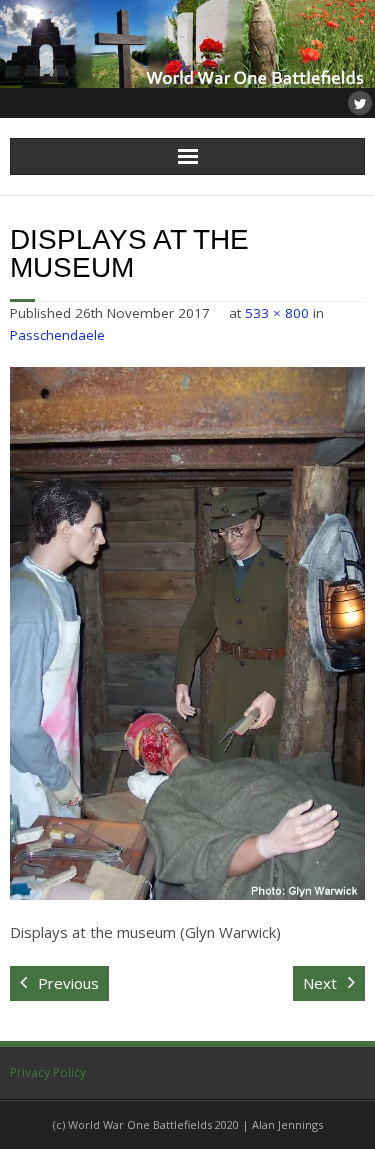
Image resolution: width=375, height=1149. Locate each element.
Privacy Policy (48, 1072)
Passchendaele (57, 335)
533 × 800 (277, 313)
